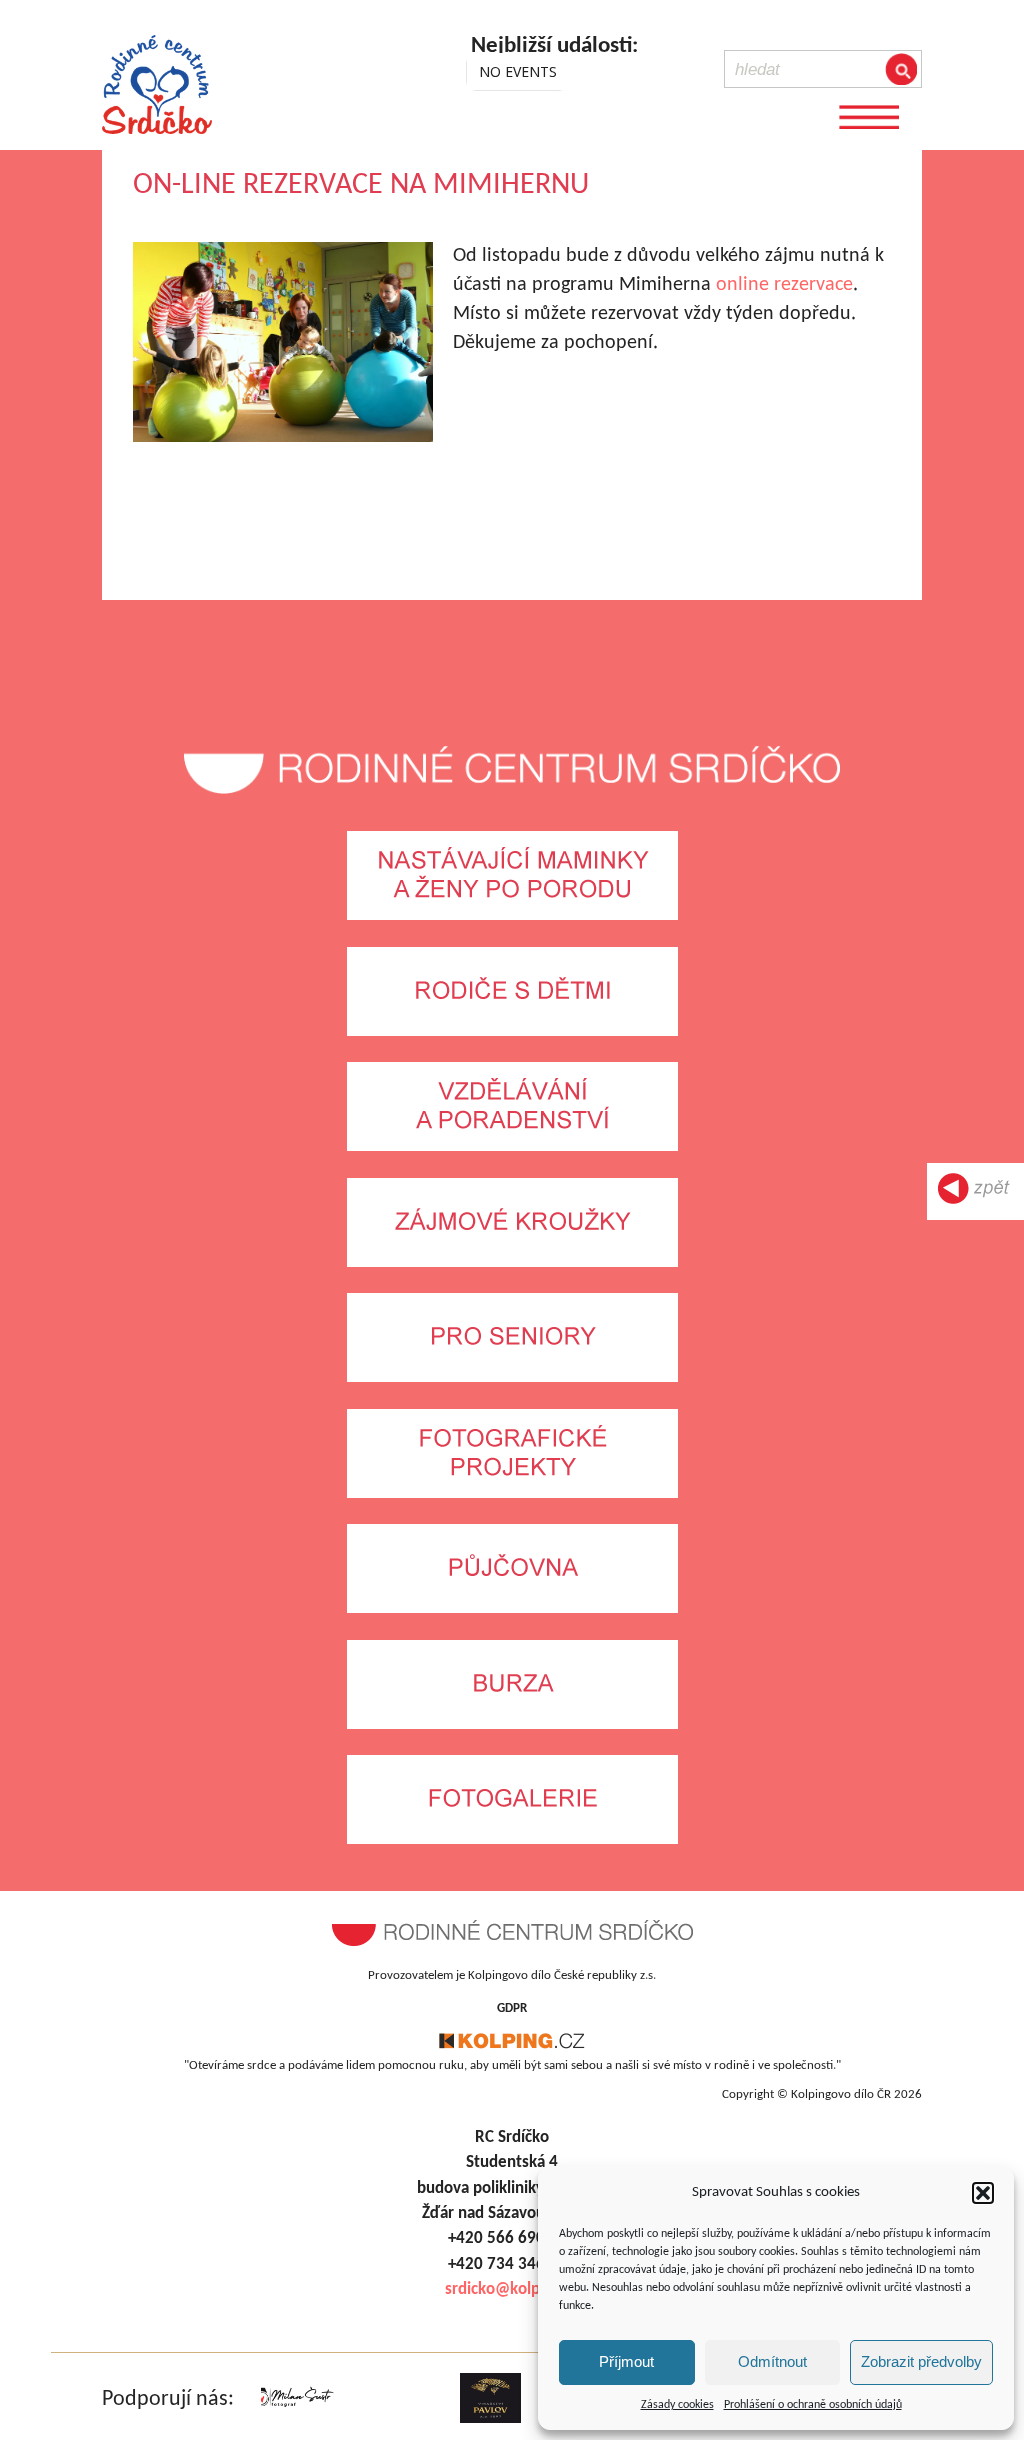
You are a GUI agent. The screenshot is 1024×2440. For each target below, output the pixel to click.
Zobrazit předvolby (921, 2361)
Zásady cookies (677, 2405)
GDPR (512, 2008)
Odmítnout (772, 2361)
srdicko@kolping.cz (512, 2289)
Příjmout (626, 2361)
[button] (983, 2193)
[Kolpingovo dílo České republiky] (512, 2045)
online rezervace (784, 285)
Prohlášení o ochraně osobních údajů (813, 2405)
